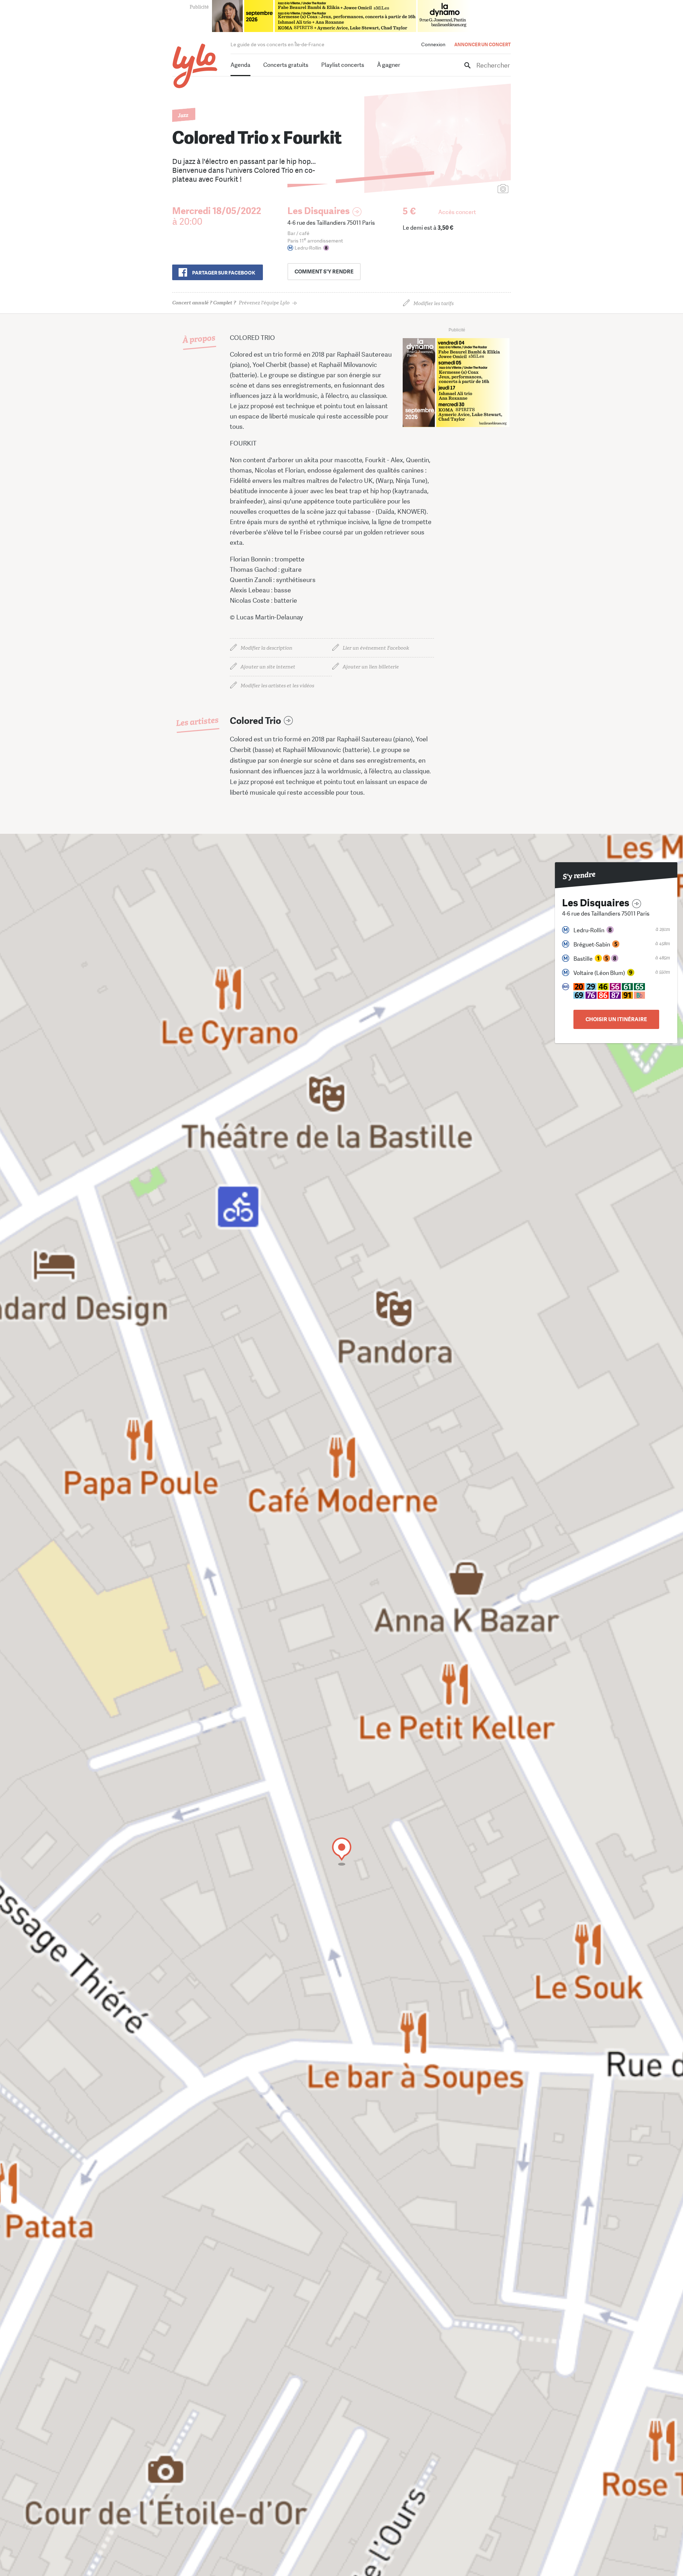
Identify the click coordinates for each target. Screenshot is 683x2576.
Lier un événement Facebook (376, 648)
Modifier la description (266, 648)
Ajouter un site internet (268, 667)
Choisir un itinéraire (616, 1019)
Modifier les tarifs (433, 303)
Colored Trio (255, 721)
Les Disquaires (319, 211)
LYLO (195, 66)
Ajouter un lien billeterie (371, 667)
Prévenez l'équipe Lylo (231, 303)
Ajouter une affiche (471, 189)
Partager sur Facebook (224, 273)
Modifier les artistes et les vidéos (277, 686)
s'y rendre (324, 272)
